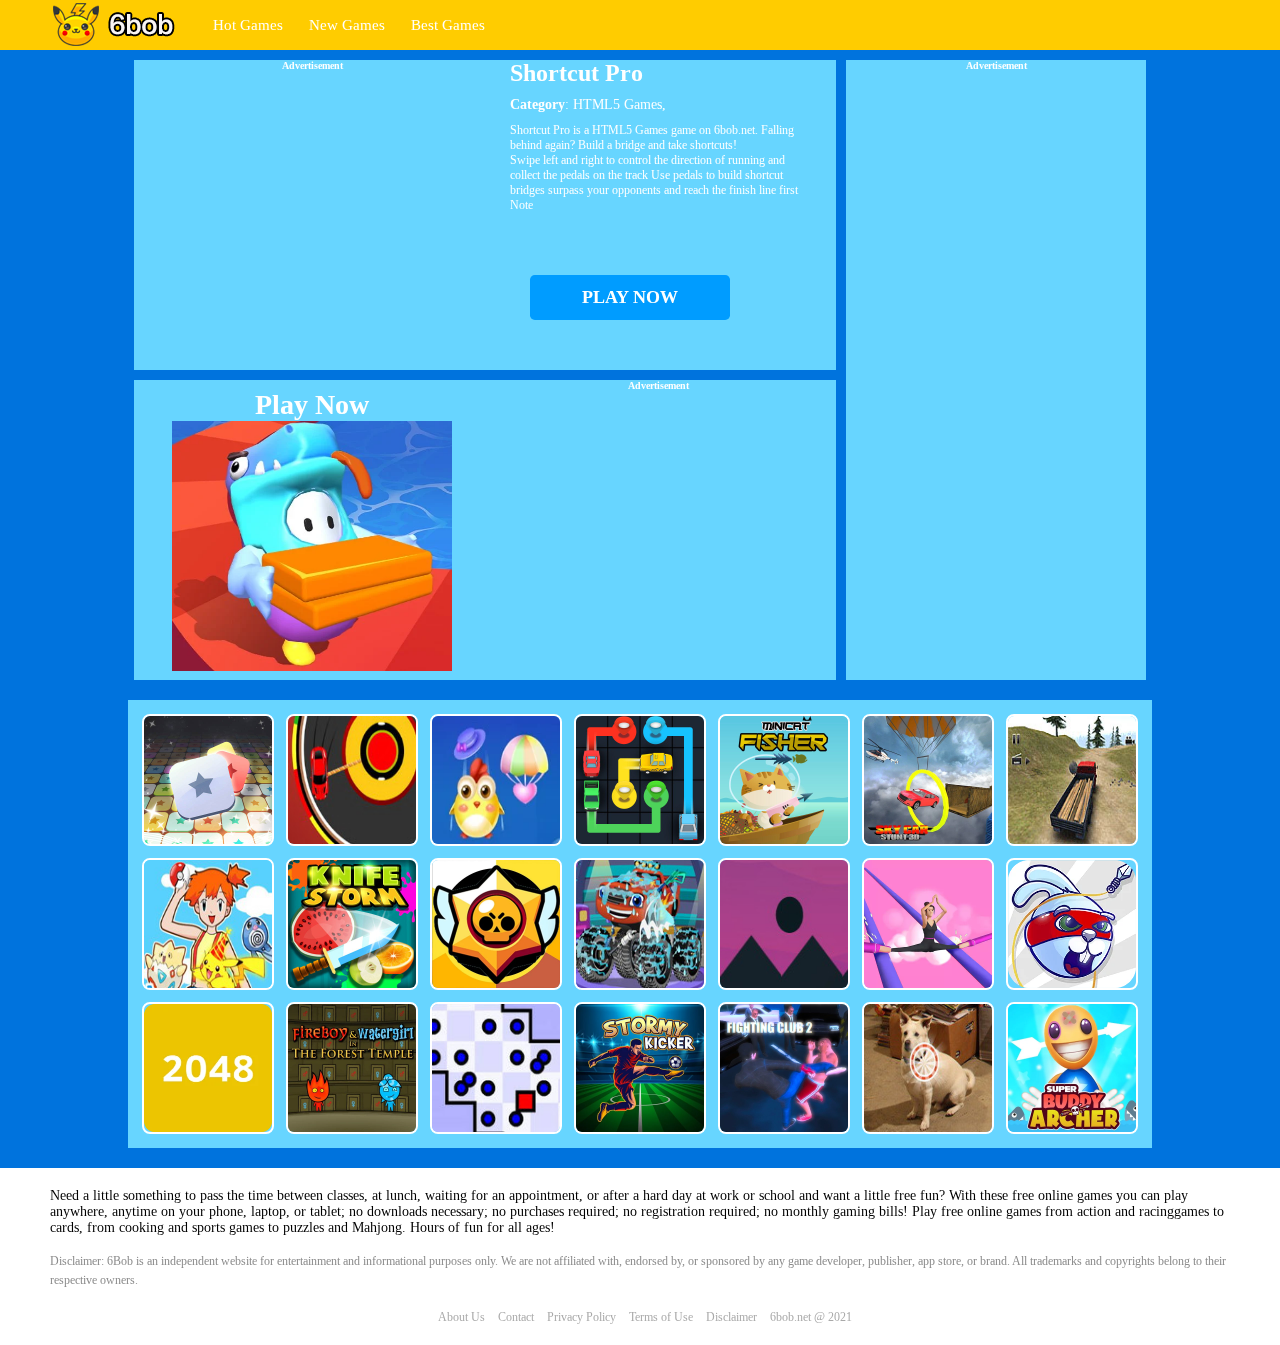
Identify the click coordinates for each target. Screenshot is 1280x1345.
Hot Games (248, 25)
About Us (461, 1317)
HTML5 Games (617, 104)
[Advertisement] (312, 211)
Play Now (312, 404)
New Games (347, 25)
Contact (516, 1317)
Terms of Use (661, 1317)
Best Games (448, 25)
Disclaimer (731, 1317)
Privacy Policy (581, 1317)
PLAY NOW (630, 297)
